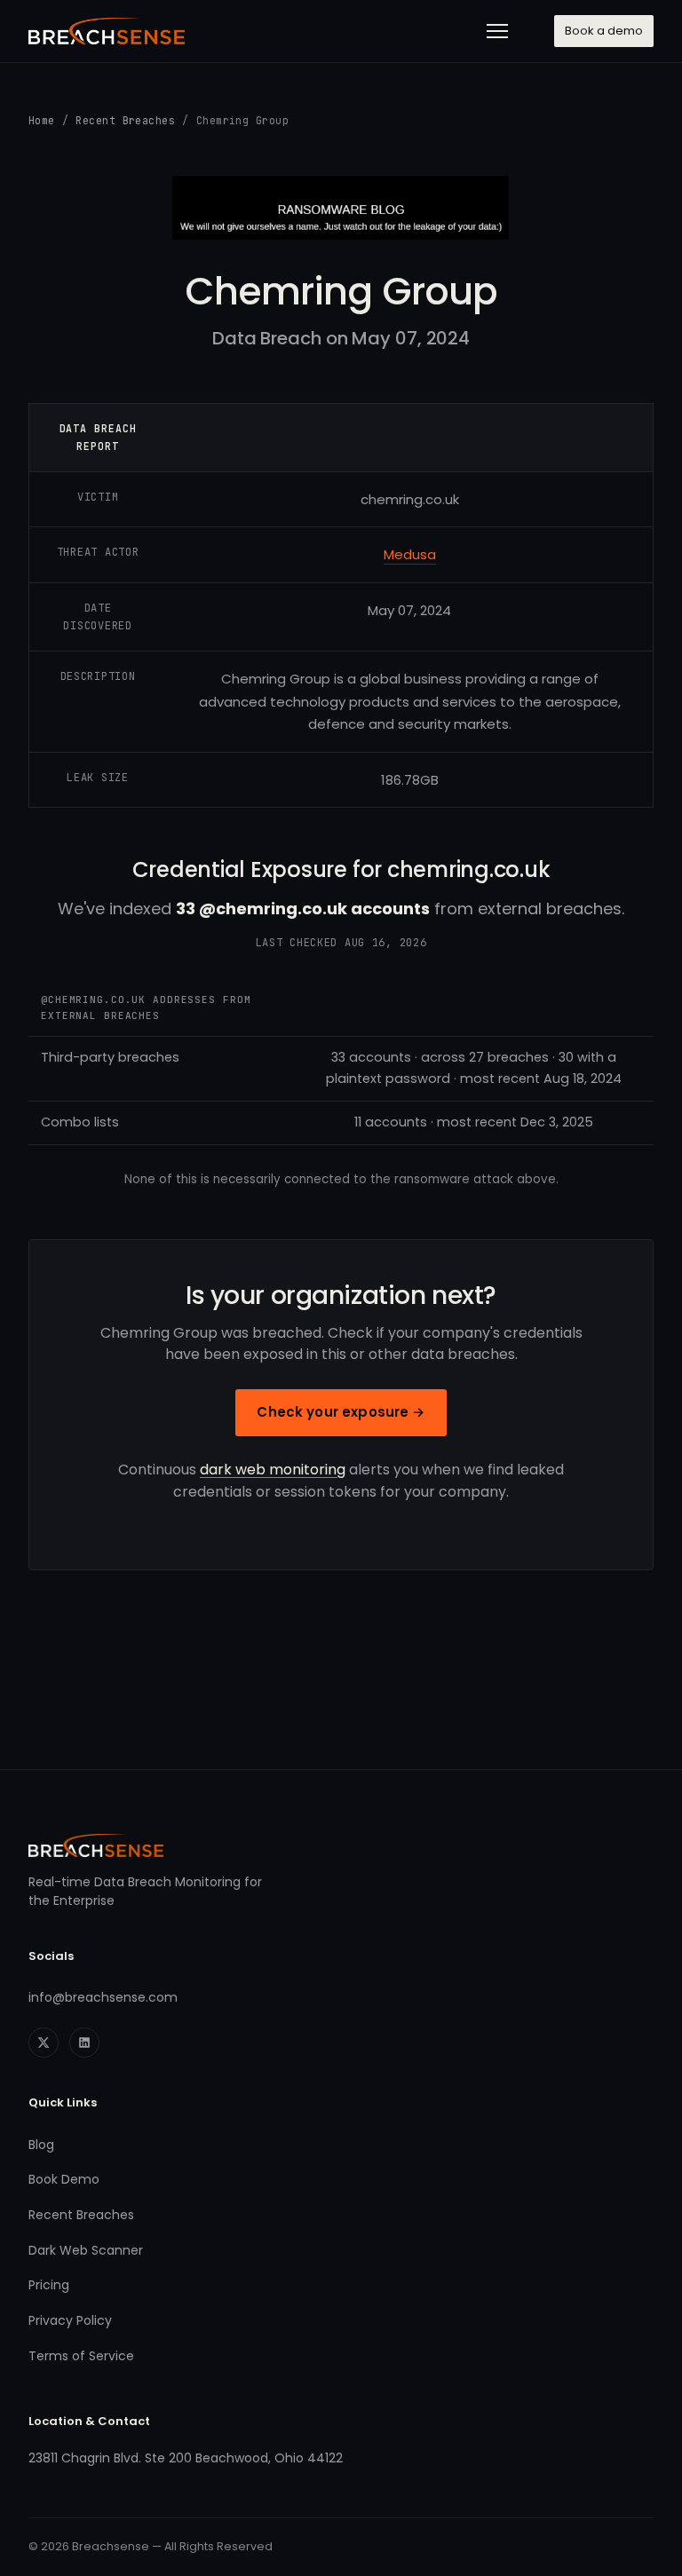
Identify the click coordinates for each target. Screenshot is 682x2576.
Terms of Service (81, 2356)
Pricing (49, 2285)
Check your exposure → (341, 1412)
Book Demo (64, 2179)
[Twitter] (44, 2043)
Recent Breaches (125, 120)
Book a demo (604, 31)
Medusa (410, 554)
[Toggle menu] (497, 31)
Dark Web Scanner (86, 2250)
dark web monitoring (273, 1470)
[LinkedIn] (84, 2043)
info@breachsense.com (103, 1997)
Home (42, 120)
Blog (41, 2145)
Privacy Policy (70, 2320)
